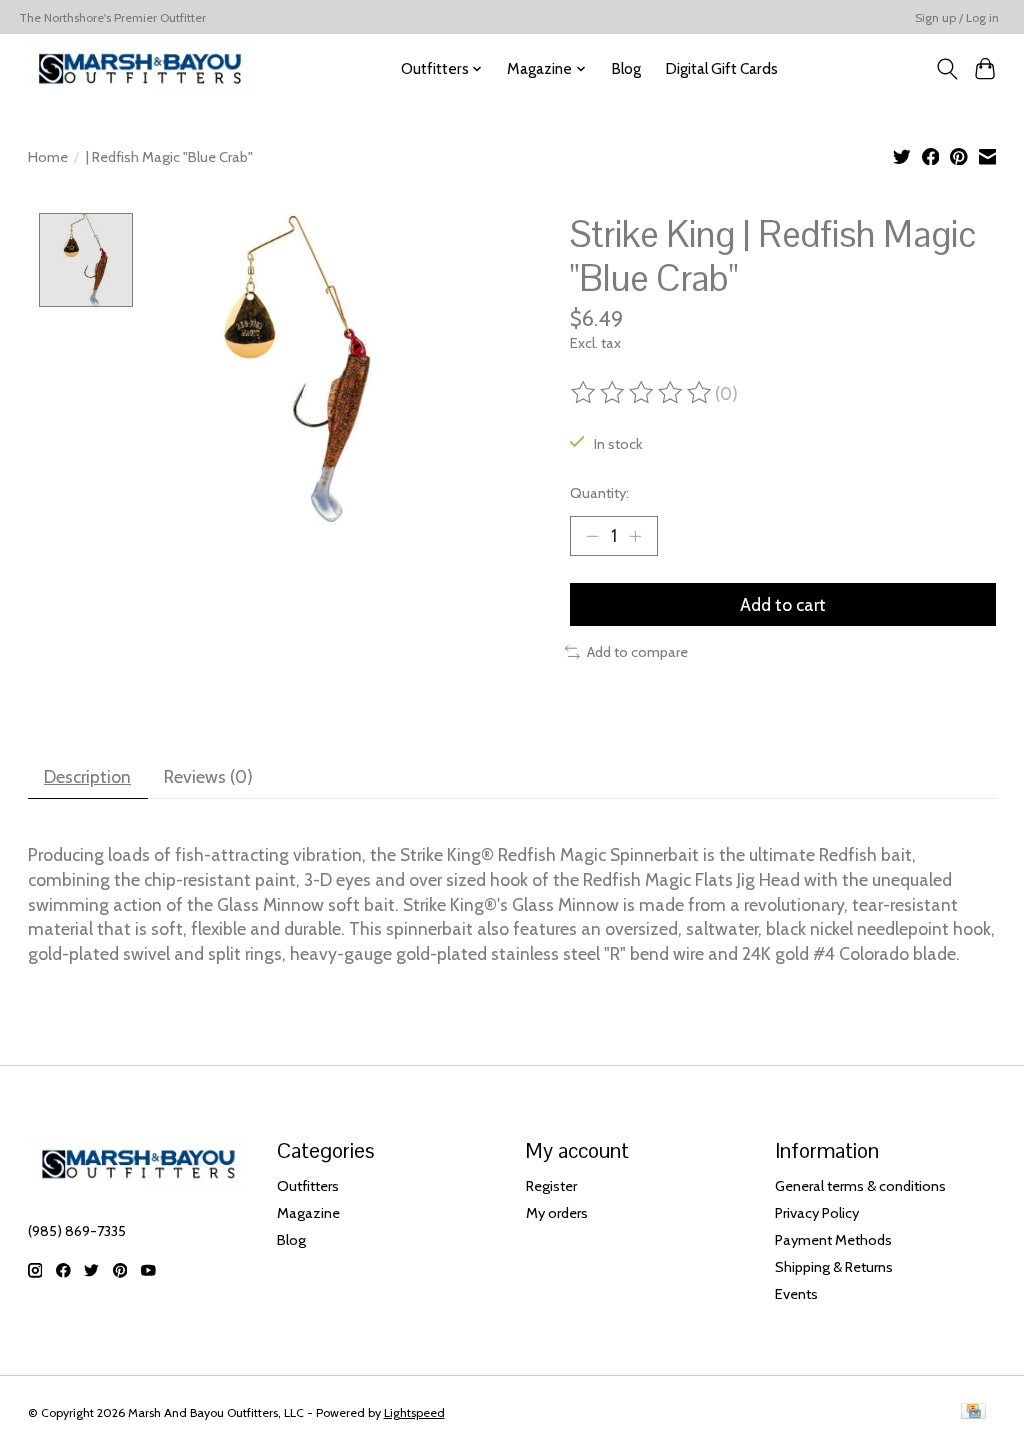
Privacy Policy (817, 1213)
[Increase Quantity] (635, 536)
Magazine (308, 1213)
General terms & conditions (860, 1186)
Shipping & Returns (834, 1267)
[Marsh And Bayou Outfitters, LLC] (140, 68)
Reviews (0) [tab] (208, 776)
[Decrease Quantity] (592, 536)
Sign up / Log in (957, 17)
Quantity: (599, 493)
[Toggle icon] (946, 69)
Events (796, 1294)
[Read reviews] (643, 393)
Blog (626, 68)
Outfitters (308, 1186)
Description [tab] (87, 776)
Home (48, 157)
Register (551, 1186)
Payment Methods (833, 1240)
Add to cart (783, 604)
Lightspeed (414, 1412)
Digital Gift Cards (721, 68)
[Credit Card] (973, 1412)
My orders (557, 1213)
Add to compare (637, 652)
